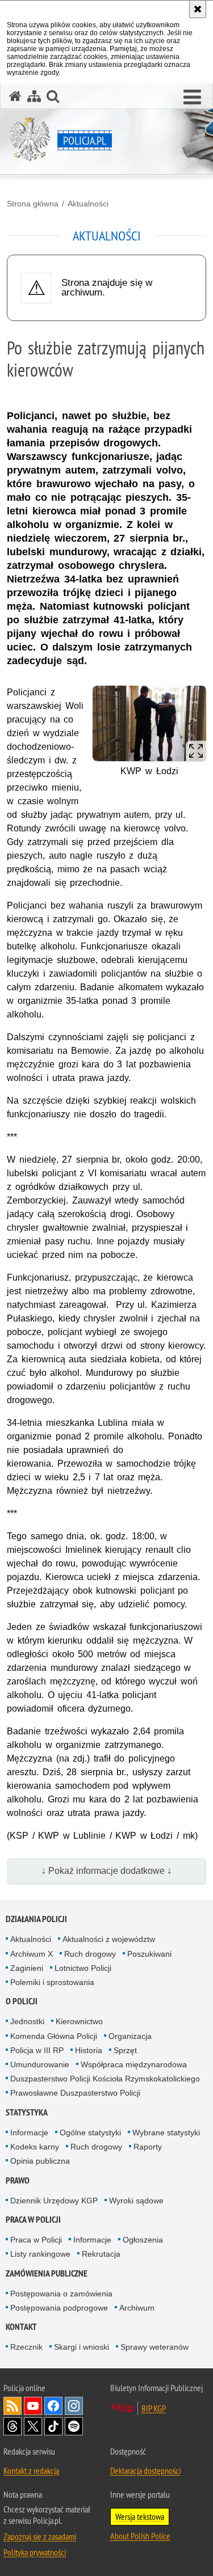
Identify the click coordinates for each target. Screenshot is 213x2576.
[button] (192, 98)
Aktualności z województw (109, 1939)
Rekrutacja (101, 2254)
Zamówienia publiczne (47, 2273)
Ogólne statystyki (90, 2132)
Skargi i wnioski (82, 2347)
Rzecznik (26, 2347)
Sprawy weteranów (154, 2347)
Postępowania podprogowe (59, 2308)
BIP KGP (154, 2408)
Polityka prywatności (35, 2552)
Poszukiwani (149, 1954)
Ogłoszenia (143, 2240)
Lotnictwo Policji (83, 1968)
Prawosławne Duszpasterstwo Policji (75, 2093)
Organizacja (130, 2036)
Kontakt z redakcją (31, 2471)
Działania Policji (36, 1919)
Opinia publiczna (40, 2161)
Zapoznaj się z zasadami (40, 2536)
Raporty (148, 2147)
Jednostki (27, 2021)
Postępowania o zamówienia (61, 2294)
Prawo (18, 2180)
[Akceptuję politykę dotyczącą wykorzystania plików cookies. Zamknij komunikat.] (198, 9)
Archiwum (137, 2308)
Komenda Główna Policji (54, 2036)
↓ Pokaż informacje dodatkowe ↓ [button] (106, 1871)
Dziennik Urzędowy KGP (54, 2201)
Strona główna (33, 204)
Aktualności (88, 204)
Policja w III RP (37, 2050)
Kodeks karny (35, 2147)
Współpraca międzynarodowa (134, 2064)
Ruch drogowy (90, 1954)
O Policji (22, 2001)
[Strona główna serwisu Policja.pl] (15, 96)
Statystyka (27, 2112)
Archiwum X (32, 1954)
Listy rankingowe (40, 2254)
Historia (89, 2050)
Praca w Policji (33, 2220)
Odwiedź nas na (33, 2406)
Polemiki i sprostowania (52, 1982)
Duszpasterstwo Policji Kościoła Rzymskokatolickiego (105, 2079)
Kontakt (21, 2327)
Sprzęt (125, 2050)
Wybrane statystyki (166, 2132)
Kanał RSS (12, 2406)
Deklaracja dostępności (145, 2471)
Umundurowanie (40, 2064)
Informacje (29, 2132)
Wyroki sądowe (136, 2201)
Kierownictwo (79, 2021)
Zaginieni (27, 1968)
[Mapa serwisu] (34, 96)
